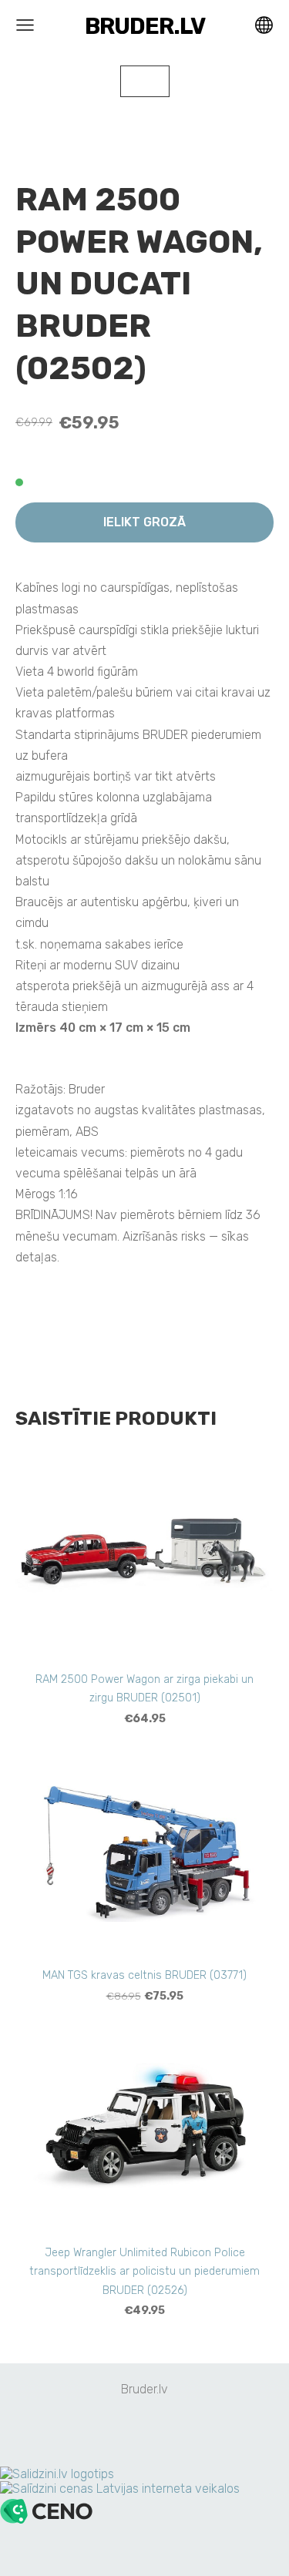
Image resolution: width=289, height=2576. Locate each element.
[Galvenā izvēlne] (25, 25)
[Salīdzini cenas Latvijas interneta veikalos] (120, 2489)
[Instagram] (162, 2432)
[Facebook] (128, 2432)
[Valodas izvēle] (264, 25)
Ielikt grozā (144, 522)
